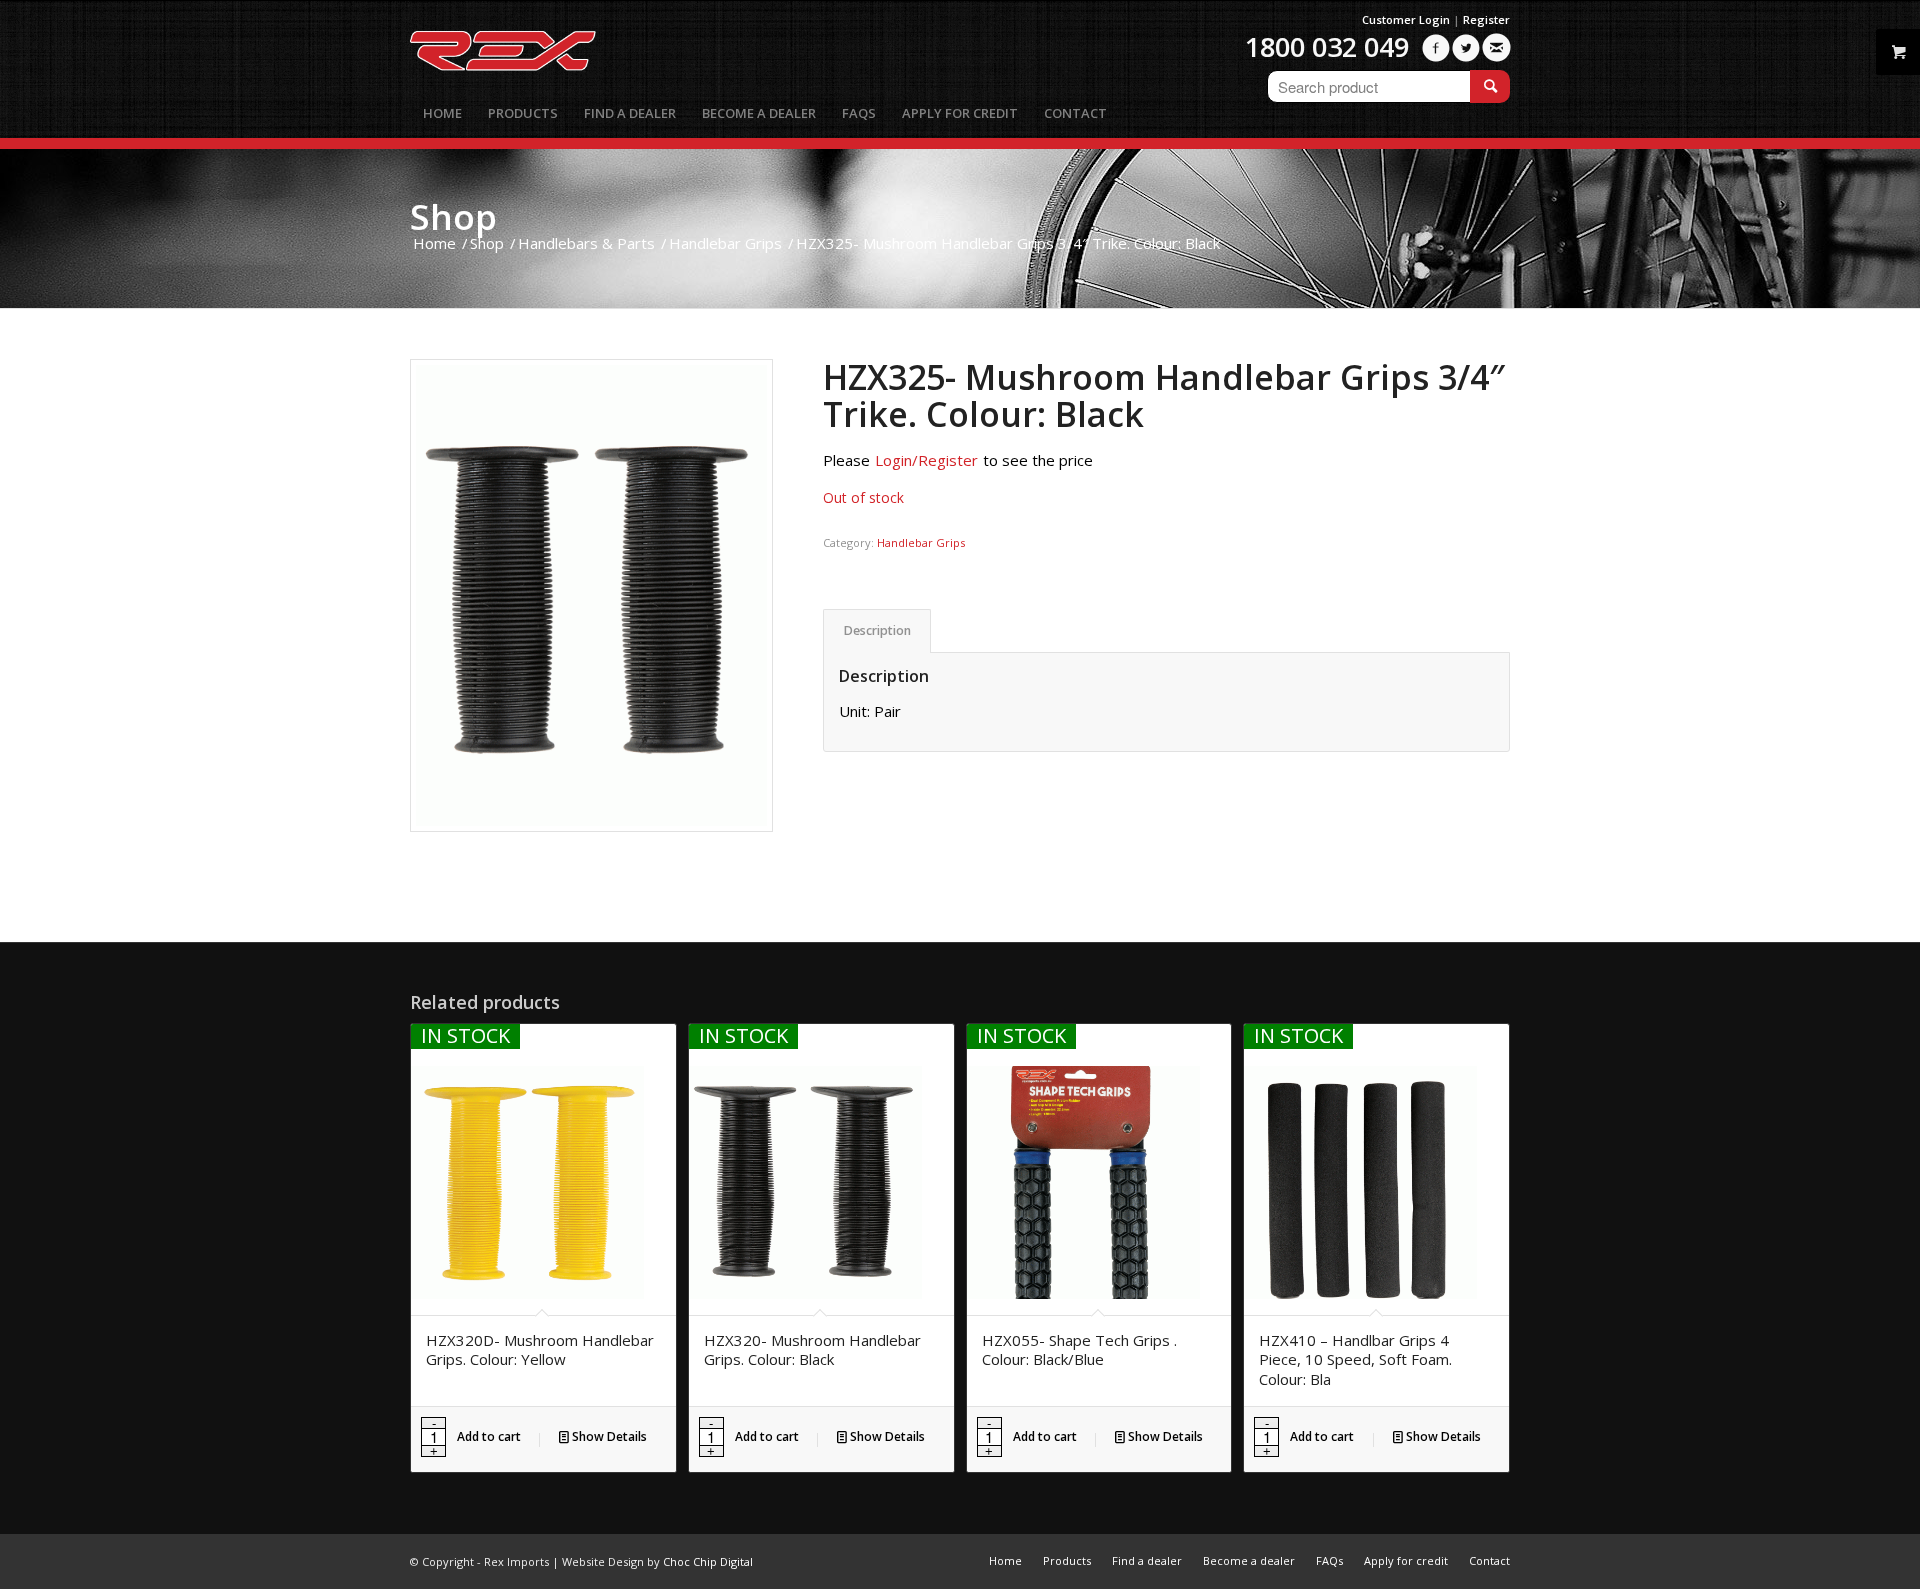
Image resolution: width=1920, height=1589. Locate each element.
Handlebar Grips (921, 542)
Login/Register (926, 460)
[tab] (877, 631)
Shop (453, 216)
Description (877, 630)
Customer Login (1406, 19)
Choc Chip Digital (708, 1561)
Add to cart (489, 1436)
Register (1486, 19)
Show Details (608, 1436)
